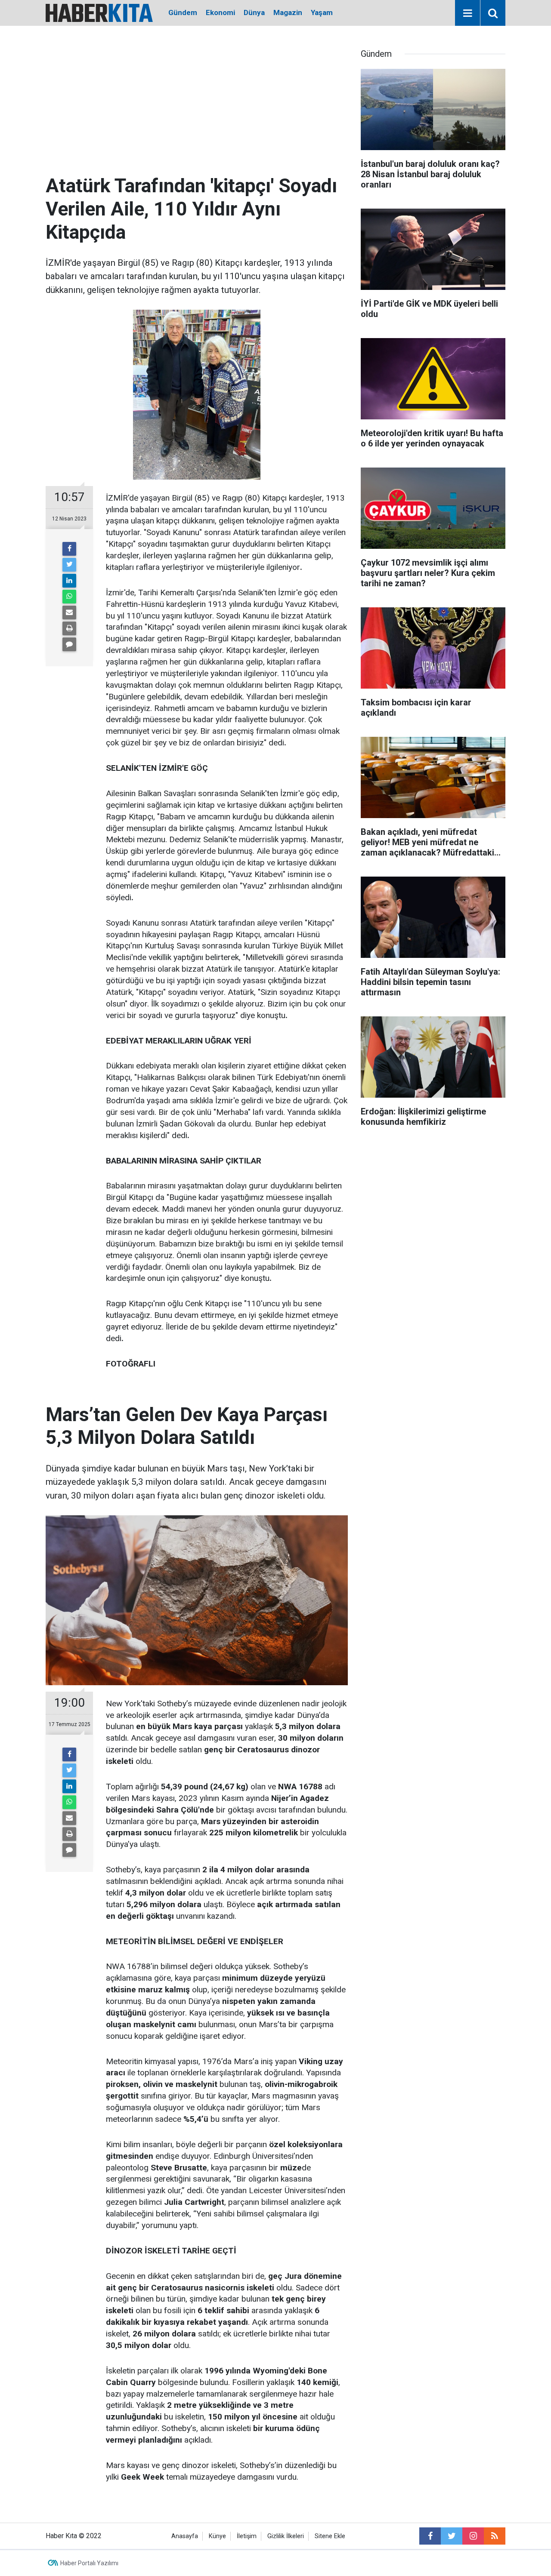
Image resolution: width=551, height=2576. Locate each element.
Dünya (254, 12)
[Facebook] (69, 549)
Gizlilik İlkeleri (286, 2536)
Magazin (288, 12)
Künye (217, 2536)
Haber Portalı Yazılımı (89, 2563)
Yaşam (322, 12)
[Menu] (467, 13)
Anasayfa (185, 2536)
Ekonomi (220, 12)
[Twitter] (69, 565)
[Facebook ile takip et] (430, 2536)
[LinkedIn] (69, 581)
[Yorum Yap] (69, 644)
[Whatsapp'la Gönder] (69, 597)
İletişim (247, 2536)
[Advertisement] (197, 110)
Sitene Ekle (330, 2536)
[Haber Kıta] (99, 12)
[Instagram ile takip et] (473, 2536)
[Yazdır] (69, 628)
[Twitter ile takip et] (452, 2536)
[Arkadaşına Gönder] (69, 612)
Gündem (183, 12)
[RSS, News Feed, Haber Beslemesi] (495, 2536)
